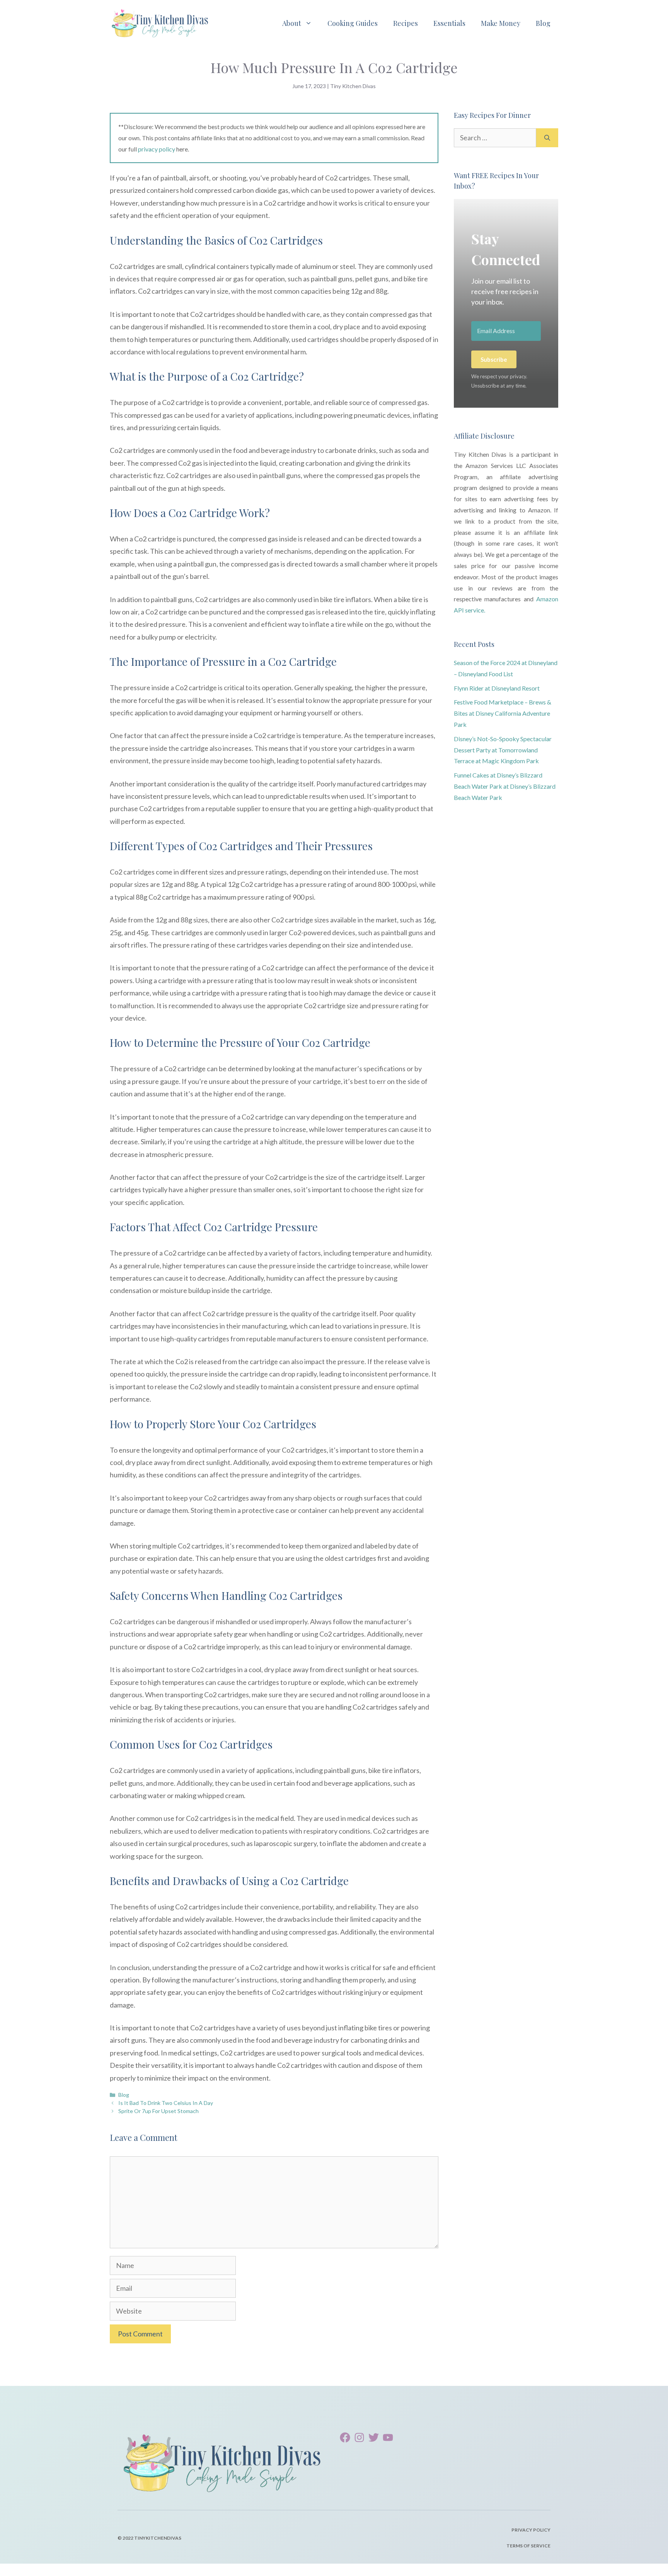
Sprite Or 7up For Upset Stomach (158, 2111)
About (292, 23)
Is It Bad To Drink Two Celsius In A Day (166, 2103)
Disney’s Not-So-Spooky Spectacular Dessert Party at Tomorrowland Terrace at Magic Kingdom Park (503, 750)
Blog (543, 23)
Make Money (501, 23)
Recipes (406, 23)
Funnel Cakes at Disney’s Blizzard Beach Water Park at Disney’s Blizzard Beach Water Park (505, 786)
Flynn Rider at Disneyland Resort (497, 688)
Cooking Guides (353, 23)
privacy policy (157, 149)
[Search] (547, 138)
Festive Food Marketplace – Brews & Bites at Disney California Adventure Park (503, 713)
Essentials (449, 23)
